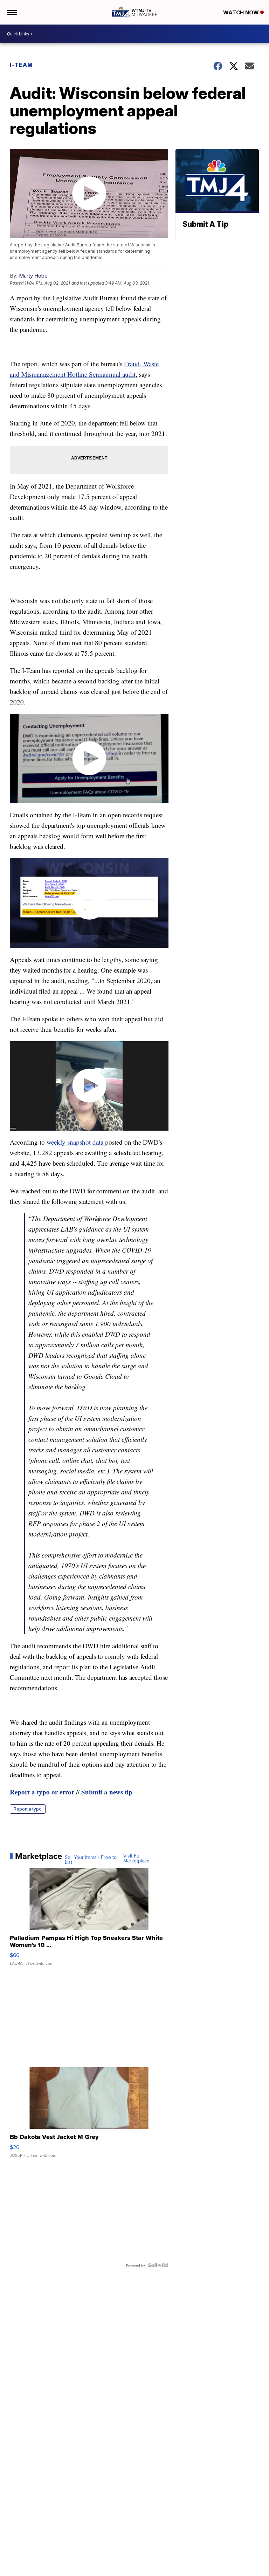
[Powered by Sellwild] (158, 2265)
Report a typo (28, 1809)
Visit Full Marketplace (136, 1858)
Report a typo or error (42, 1792)
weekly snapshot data (76, 1142)
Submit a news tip (107, 1792)
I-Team (21, 65)
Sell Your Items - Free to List (91, 1860)
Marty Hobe (33, 276)
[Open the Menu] (12, 12)
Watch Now (242, 12)
